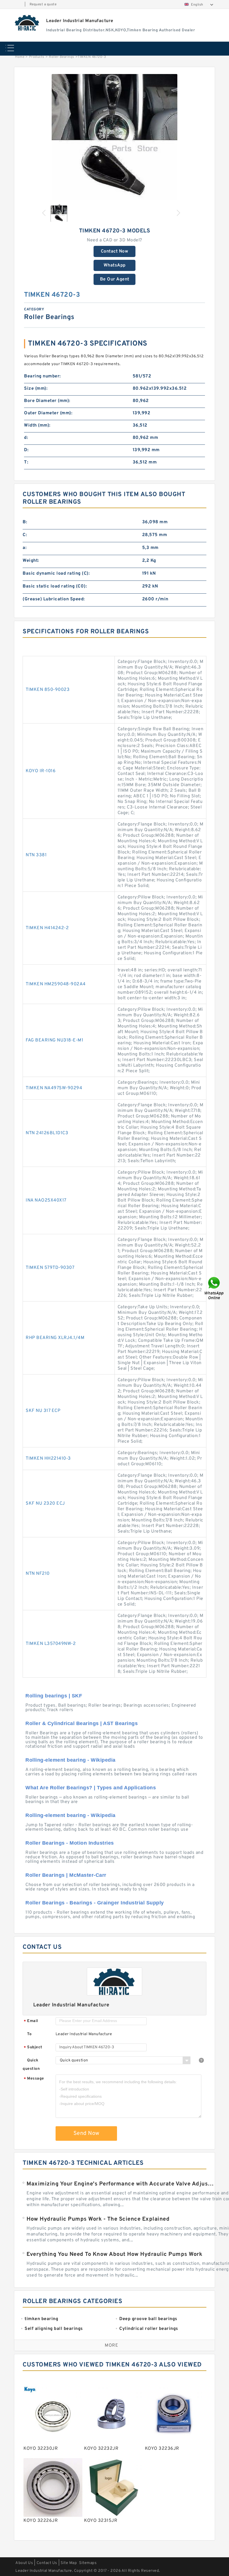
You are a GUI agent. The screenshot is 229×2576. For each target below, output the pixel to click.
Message (34, 2079)
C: (25, 535)
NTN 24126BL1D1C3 (47, 1133)
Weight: (31, 561)
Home (20, 57)
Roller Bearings (62, 57)
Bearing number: (42, 376)
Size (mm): (36, 389)
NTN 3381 (36, 855)
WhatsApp (115, 265)
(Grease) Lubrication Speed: (54, 599)
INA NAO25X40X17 (46, 1200)
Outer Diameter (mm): (48, 413)
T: (26, 462)
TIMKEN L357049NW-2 (51, 1644)
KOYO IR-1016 (41, 771)
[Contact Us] (214, 1288)
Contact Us (47, 2563)
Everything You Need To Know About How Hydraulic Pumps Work (114, 2254)
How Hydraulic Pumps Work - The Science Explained (98, 2219)
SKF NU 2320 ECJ (45, 1504)
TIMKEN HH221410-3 (48, 1459)
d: (26, 438)
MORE (111, 2346)
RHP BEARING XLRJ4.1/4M (55, 1338)
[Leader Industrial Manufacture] (27, 23)
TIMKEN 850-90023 (48, 690)
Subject (33, 2048)
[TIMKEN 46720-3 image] (115, 137)
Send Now (86, 2133)
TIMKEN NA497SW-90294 (54, 1088)
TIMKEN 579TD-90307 (50, 1268)
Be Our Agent (115, 279)
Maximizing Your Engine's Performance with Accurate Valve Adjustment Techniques (121, 2184)
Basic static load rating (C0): (55, 586)
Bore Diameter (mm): (47, 401)
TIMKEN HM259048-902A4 (56, 984)
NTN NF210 (38, 1574)
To (29, 2034)
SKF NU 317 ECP (43, 1411)
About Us (24, 2563)
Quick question (31, 2065)
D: (26, 450)
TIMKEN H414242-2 (47, 928)
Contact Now (115, 251)
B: (25, 522)
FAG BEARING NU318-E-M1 (54, 1040)
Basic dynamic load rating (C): (56, 574)
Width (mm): (37, 425)
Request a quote (43, 4)
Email (31, 2021)
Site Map (69, 2563)
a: (25, 548)
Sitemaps (88, 2563)
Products (37, 57)
